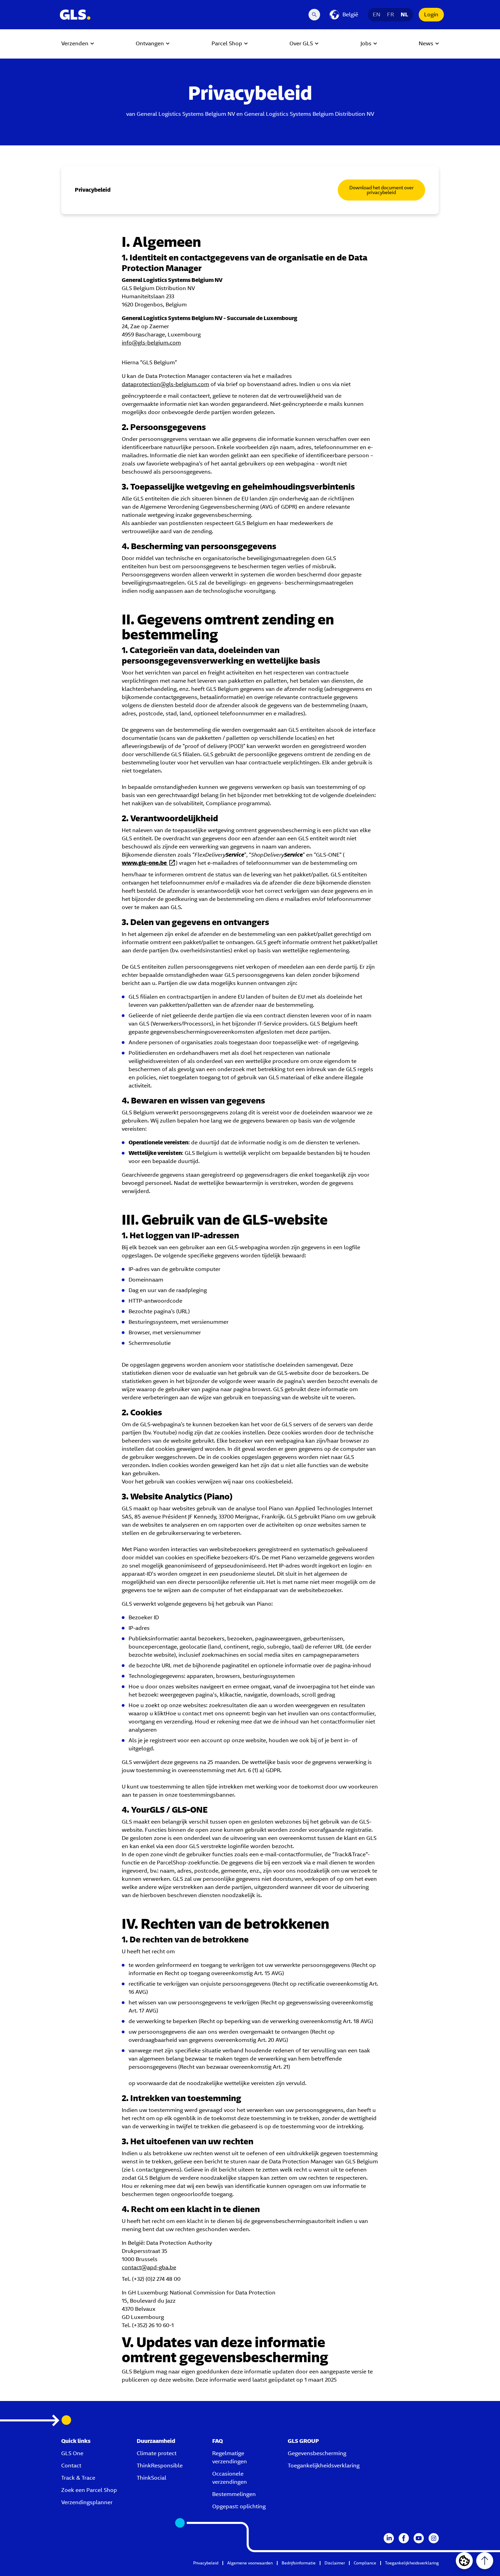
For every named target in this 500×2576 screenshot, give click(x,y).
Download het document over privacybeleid (381, 190)
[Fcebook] (404, 2538)
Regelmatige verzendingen (230, 2457)
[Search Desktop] (314, 15)
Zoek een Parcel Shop (89, 2490)
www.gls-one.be (145, 863)
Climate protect (157, 2453)
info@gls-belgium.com (151, 343)
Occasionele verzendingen (230, 2478)
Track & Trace (78, 2478)
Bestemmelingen (234, 2494)
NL (404, 14)
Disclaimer (335, 2563)
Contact (71, 2466)
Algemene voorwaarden (250, 2563)
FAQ (218, 2441)
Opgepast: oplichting (239, 2506)
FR (390, 14)
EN (377, 14)
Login (431, 14)
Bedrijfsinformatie (299, 2563)
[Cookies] (464, 2561)
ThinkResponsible (160, 2466)
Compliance (365, 2563)
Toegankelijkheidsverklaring (324, 2466)
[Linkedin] (389, 2538)
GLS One (72, 2453)
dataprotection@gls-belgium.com (165, 384)
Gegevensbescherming (317, 2453)
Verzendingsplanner (87, 2502)
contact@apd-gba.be (149, 2267)
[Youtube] (419, 2538)
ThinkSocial (152, 2478)
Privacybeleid (206, 2563)
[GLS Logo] (75, 15)
